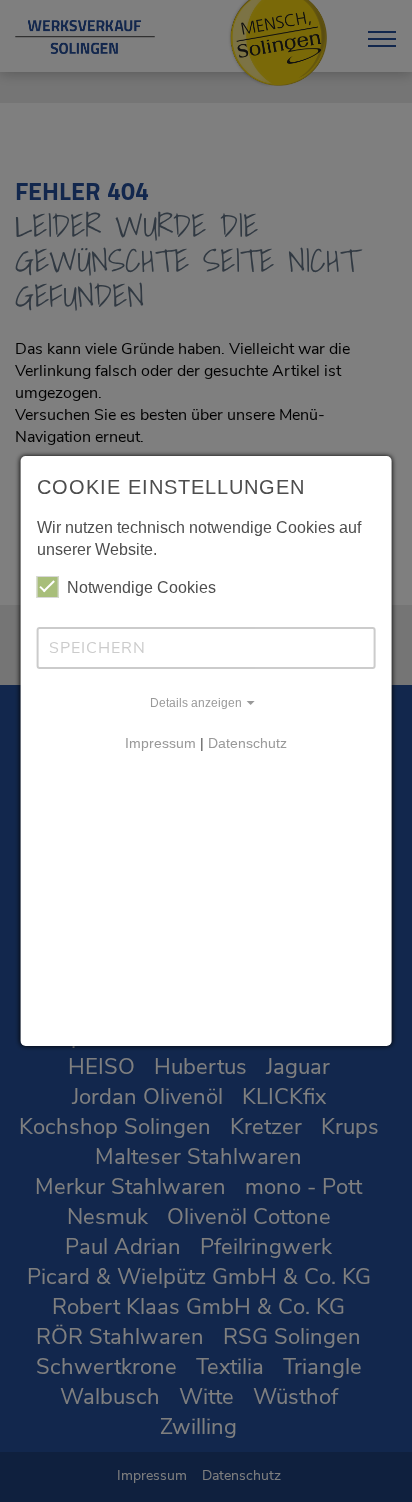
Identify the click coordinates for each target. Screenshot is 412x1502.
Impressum (160, 743)
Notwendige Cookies (141, 587)
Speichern (97, 648)
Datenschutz (247, 743)
